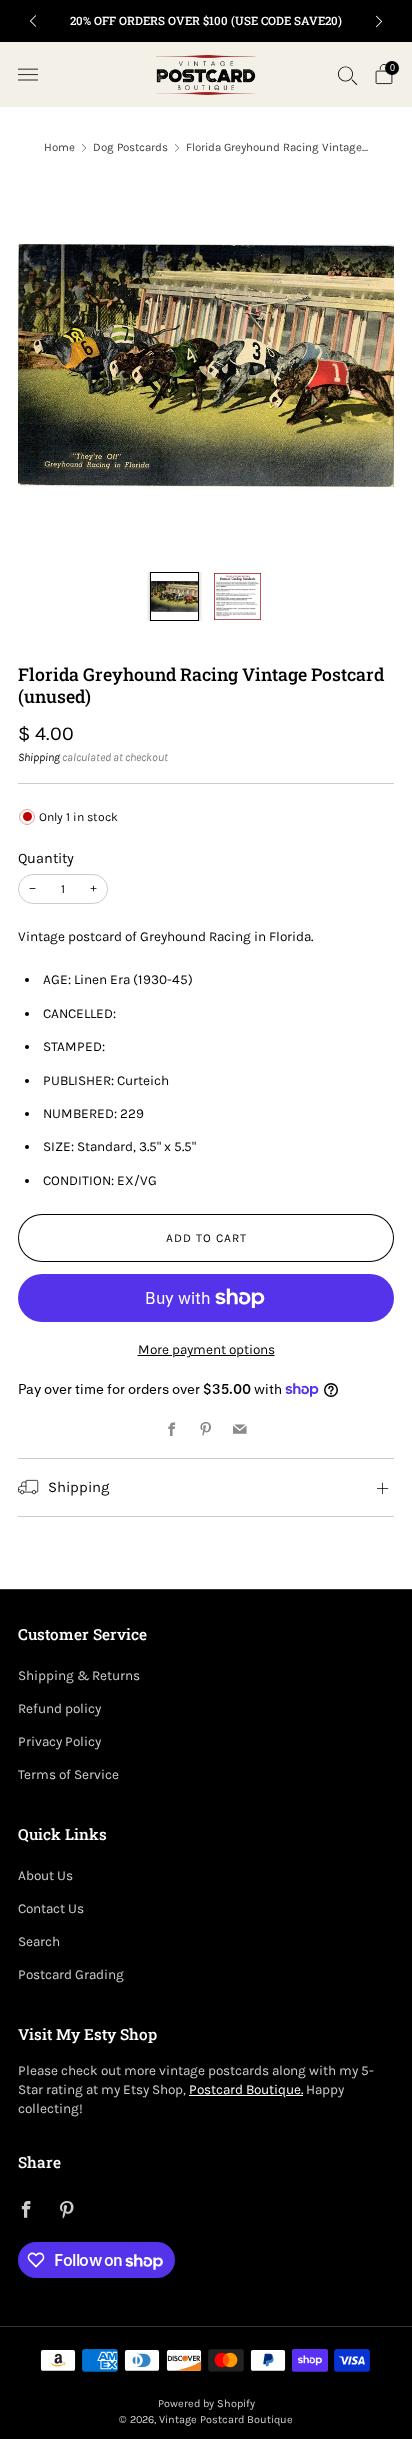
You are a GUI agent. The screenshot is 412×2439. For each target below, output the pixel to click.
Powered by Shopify (206, 2403)
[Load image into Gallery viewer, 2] (237, 596)
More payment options (206, 1349)
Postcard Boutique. (246, 2089)
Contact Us (51, 1908)
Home (59, 147)
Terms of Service (68, 1774)
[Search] (348, 75)
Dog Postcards (130, 147)
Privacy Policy (59, 1741)
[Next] (379, 21)
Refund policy (59, 1708)
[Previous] (33, 21)
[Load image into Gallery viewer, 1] (174, 596)
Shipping (39, 757)
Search (39, 1941)
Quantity (46, 858)
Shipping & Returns (79, 1675)
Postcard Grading (71, 1974)
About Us (45, 1875)
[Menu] (28, 75)
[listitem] (205, 21)
